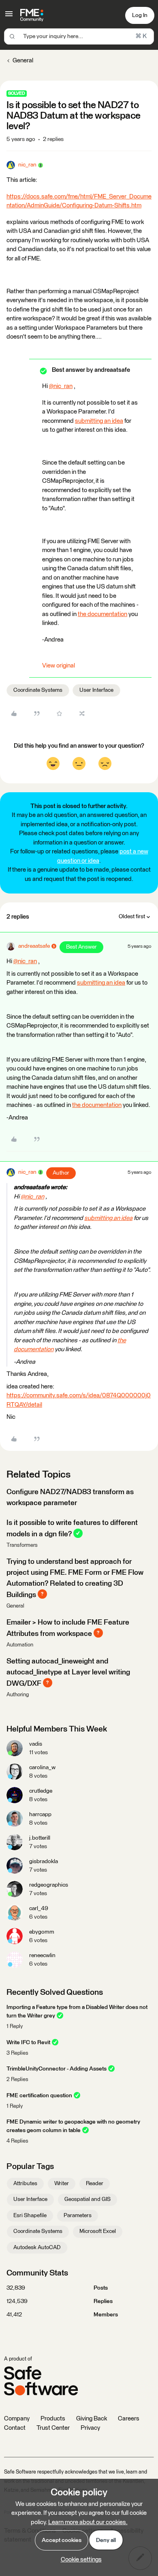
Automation (20, 1645)
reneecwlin (42, 1955)
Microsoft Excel (98, 2231)
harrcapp (40, 1815)
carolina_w (42, 1768)
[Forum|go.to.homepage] (32, 15)
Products (53, 2419)
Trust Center (53, 2428)
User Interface (96, 690)
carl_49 (39, 1909)
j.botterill (40, 1838)
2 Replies (17, 2080)
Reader (95, 2184)
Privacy (90, 2428)
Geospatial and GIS (88, 2199)
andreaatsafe (34, 946)
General (23, 61)
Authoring (18, 1695)
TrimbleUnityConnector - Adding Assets (57, 2069)
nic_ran (27, 165)
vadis (36, 1744)
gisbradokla (44, 1862)
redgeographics (49, 1885)
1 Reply (15, 2027)
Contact (15, 2428)
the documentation (102, 614)
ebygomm (42, 1932)
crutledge (41, 1791)
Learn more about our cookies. (88, 2522)
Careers (129, 2419)
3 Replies (17, 2053)
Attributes (25, 2184)
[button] (9, 17)
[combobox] (79, 36)
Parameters (78, 2216)
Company (17, 2419)
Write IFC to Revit (28, 2043)
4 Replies (17, 2141)
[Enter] (12, 36)
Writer (62, 2184)
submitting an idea (99, 421)
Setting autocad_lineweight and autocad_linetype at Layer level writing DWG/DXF (68, 1673)
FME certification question (39, 2096)
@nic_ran (61, 386)
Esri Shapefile (30, 2216)
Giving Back (92, 2419)
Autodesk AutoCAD (37, 2248)
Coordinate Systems (38, 690)
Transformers (22, 1545)
